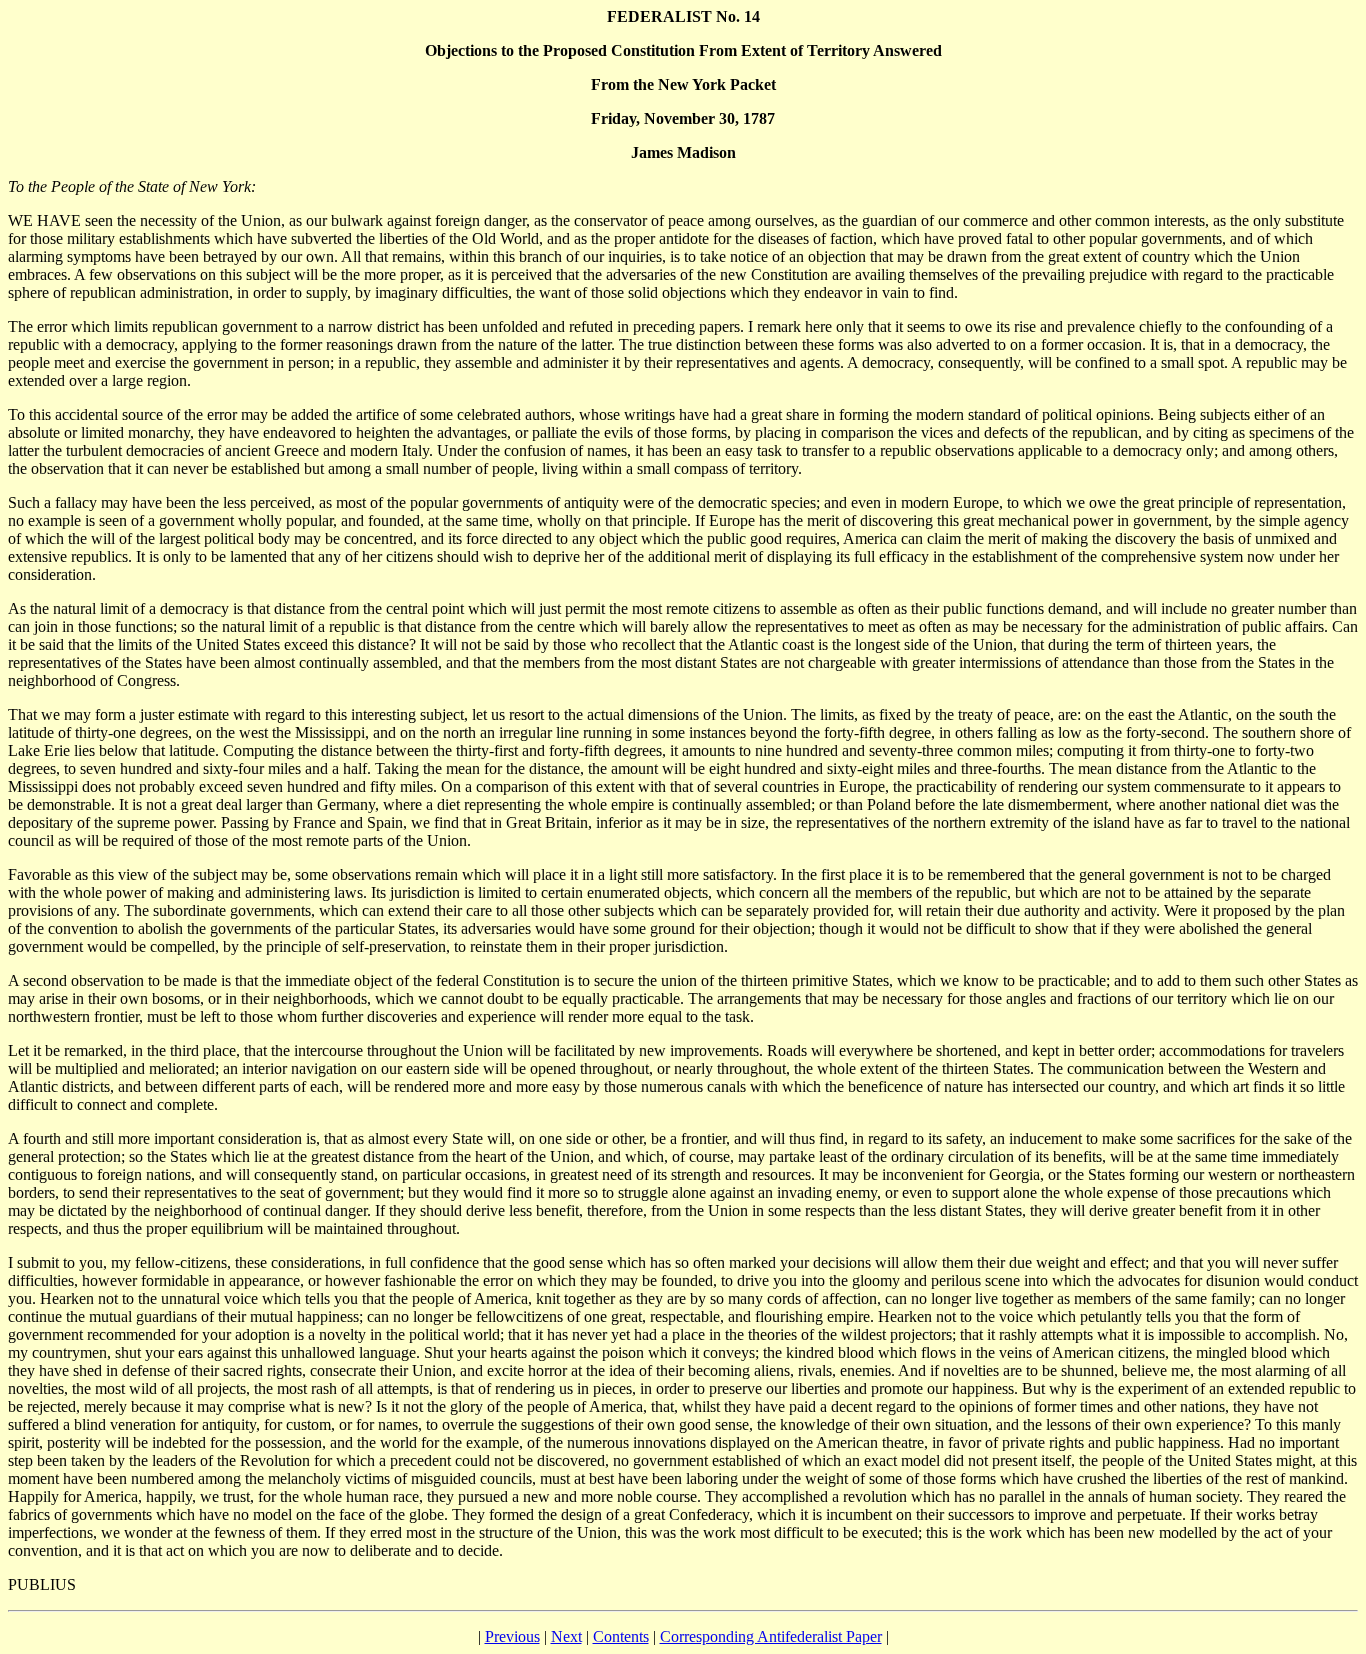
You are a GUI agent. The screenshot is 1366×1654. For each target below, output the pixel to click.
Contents (621, 1636)
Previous (512, 1636)
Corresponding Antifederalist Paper (771, 1636)
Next (566, 1636)
